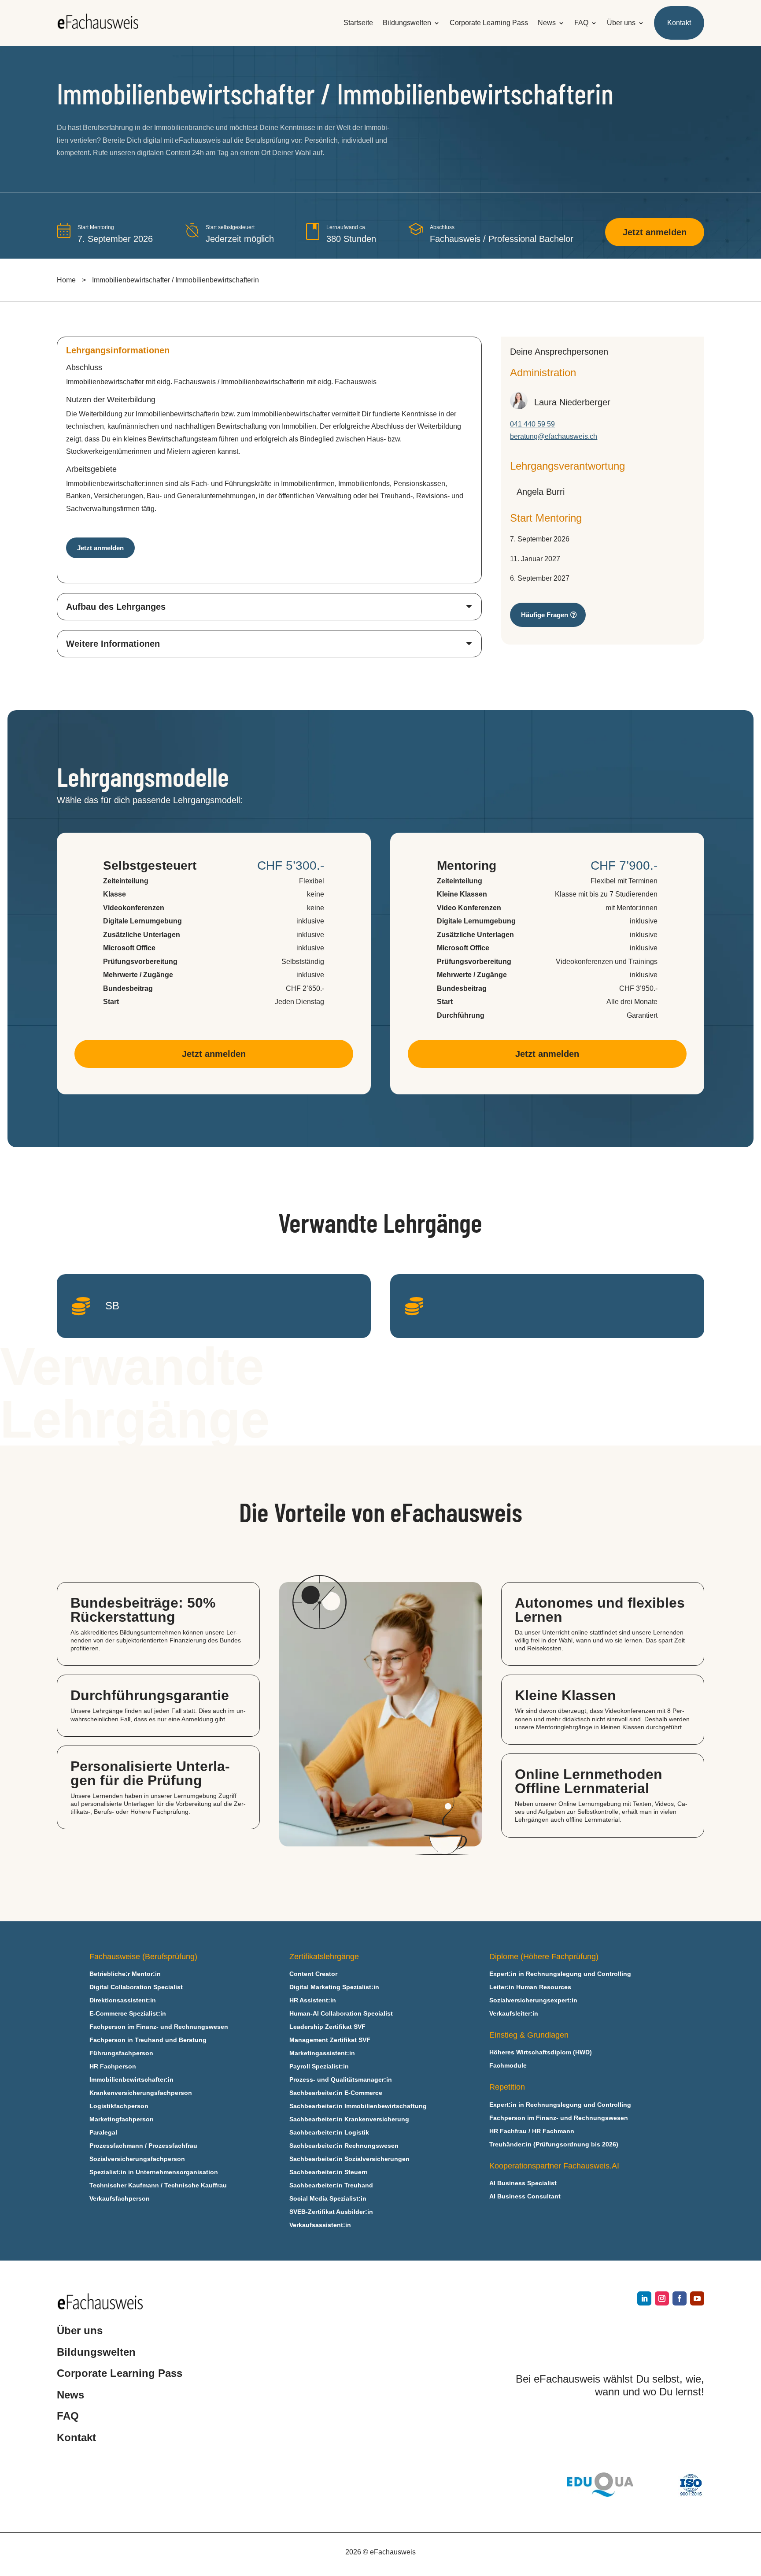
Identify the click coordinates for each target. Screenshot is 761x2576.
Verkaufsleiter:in (514, 2014)
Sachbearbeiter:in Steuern (329, 2172)
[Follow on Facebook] (680, 2298)
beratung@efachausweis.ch (554, 436)
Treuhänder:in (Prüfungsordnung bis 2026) (554, 2144)
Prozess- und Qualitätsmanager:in (341, 2080)
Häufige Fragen (545, 615)
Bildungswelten (407, 23)
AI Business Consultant (525, 2196)
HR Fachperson (113, 2066)
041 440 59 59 (532, 424)
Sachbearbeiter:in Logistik (329, 2133)
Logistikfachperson (119, 2106)
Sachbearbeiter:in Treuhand (331, 2185)
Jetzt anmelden (655, 232)
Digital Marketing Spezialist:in (334, 1987)
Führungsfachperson (121, 2053)
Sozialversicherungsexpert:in (533, 2000)
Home (66, 280)
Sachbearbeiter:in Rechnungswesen (344, 2146)
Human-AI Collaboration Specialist (341, 2014)
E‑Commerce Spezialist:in (128, 2014)
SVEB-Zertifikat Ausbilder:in (331, 2212)
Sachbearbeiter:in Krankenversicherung (349, 2119)
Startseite (358, 23)
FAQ (581, 23)
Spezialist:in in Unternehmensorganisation (154, 2172)
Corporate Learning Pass (489, 23)
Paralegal (103, 2133)
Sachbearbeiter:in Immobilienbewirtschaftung (358, 2106)
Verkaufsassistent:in (320, 2225)
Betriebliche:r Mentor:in (125, 1974)
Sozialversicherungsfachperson (137, 2159)
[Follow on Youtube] (697, 2298)
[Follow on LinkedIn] (644, 2298)
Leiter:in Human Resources (530, 1987)
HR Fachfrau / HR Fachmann (532, 2131)
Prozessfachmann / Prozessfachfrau (143, 2146)
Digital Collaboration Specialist (136, 1987)
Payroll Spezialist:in (319, 2066)
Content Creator (313, 1974)
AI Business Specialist (523, 2183)
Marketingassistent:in (322, 2053)
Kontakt (679, 23)
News (547, 23)
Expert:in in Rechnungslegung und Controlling (560, 1974)
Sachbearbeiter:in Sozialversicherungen (349, 2159)
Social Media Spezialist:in (328, 2199)
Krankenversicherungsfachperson (141, 2093)
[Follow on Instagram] (662, 2298)
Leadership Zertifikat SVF (327, 2027)
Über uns (621, 23)
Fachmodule (508, 2066)
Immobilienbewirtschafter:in (131, 2080)
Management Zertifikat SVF (330, 2040)
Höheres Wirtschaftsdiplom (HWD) (541, 2052)
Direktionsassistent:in (123, 2000)
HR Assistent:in (313, 2000)
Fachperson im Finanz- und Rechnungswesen (159, 2027)
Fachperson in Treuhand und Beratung (148, 2040)
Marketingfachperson (122, 2119)
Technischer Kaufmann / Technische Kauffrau (158, 2185)
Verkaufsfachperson (120, 2199)
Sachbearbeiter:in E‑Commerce (336, 2093)
